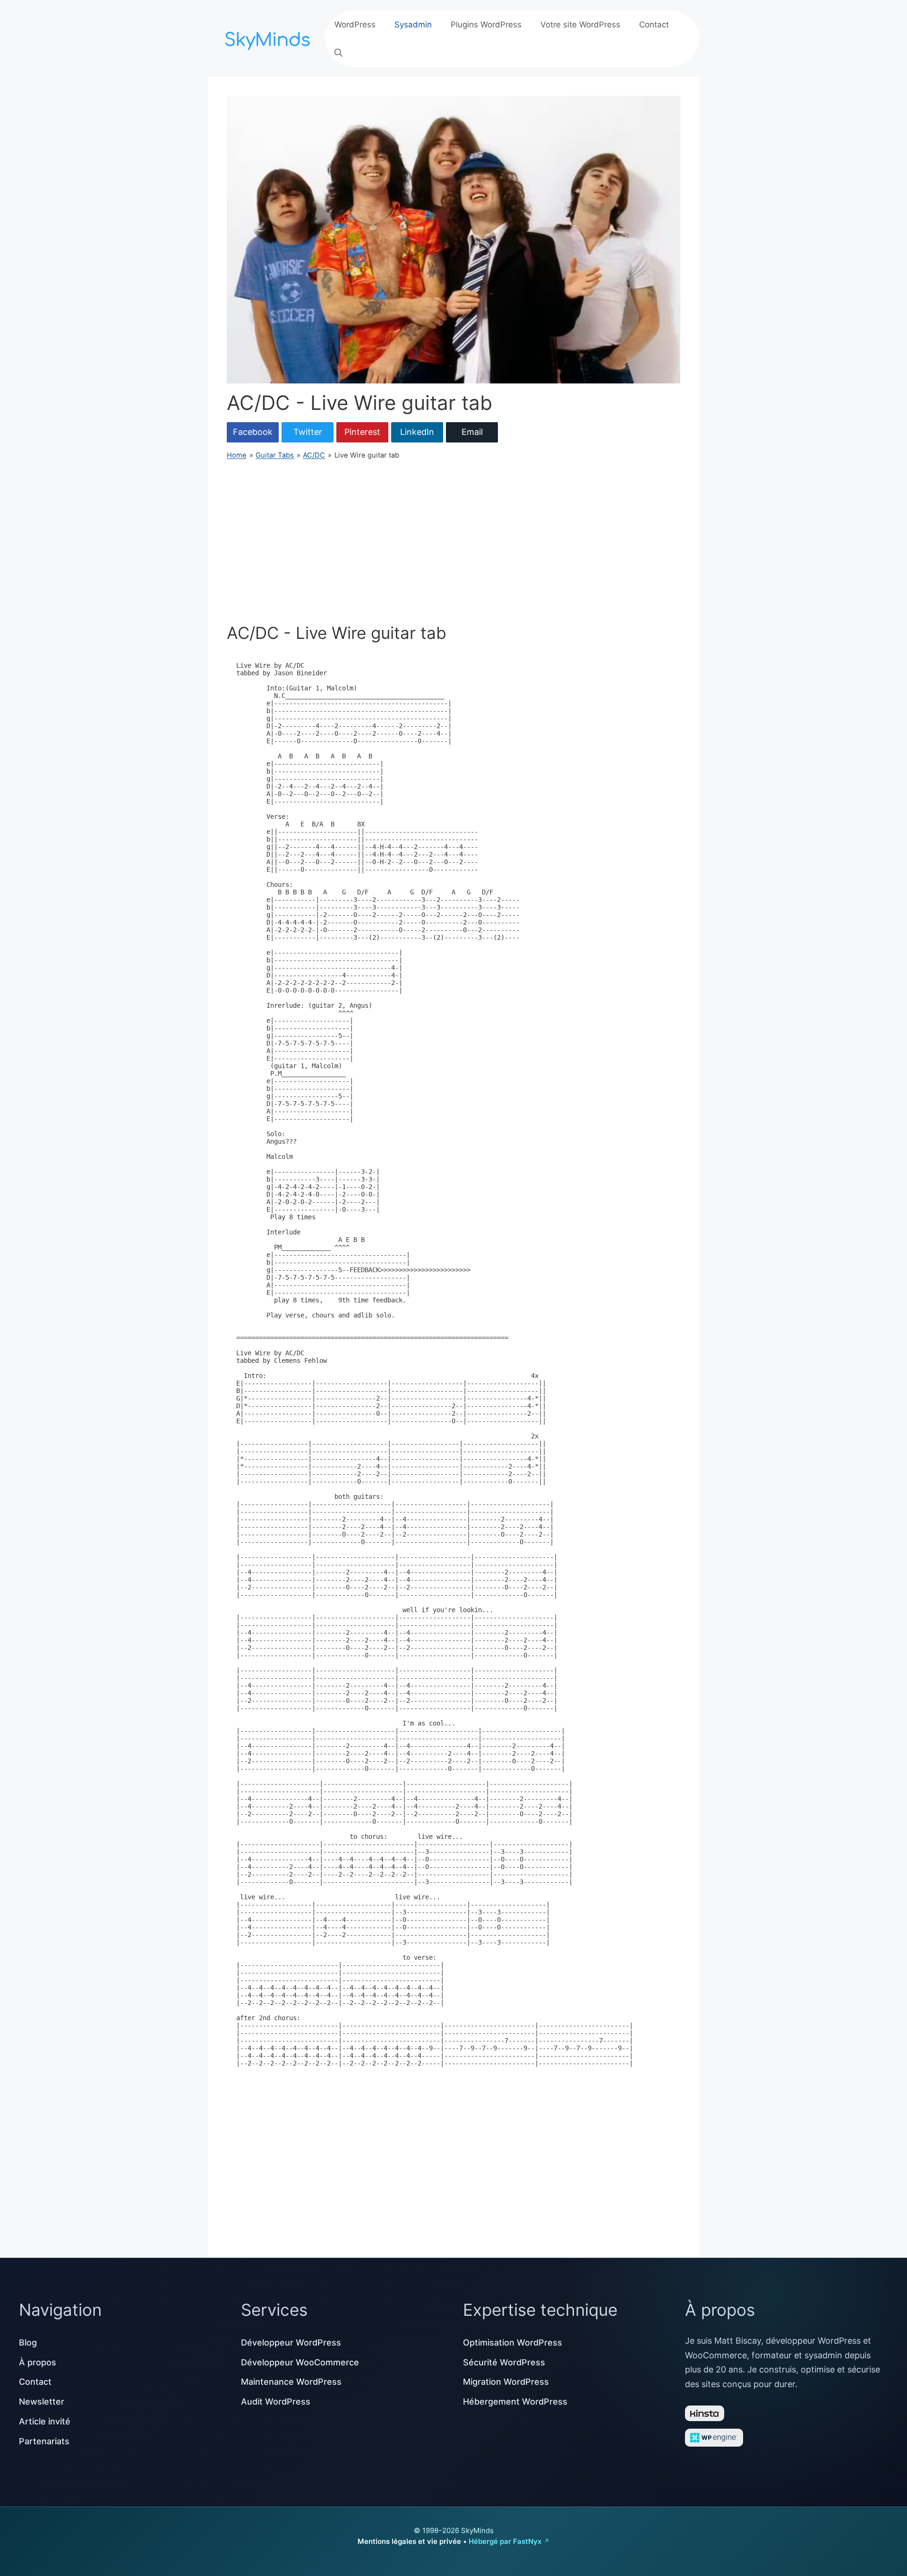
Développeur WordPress (291, 2342)
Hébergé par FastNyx (505, 2541)
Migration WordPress (506, 2382)
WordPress (355, 25)
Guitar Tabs (275, 455)
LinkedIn (417, 432)
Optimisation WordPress (513, 2342)
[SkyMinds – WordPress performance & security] (269, 38)
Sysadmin (413, 25)
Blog (28, 2342)
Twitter (308, 432)
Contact (654, 25)
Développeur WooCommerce (300, 2362)
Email (472, 432)
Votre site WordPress (580, 25)
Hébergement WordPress (515, 2402)
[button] (338, 53)
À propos (38, 2362)
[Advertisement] (453, 542)
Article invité (45, 2421)
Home (237, 455)
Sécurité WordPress (504, 2362)
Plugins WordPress (486, 25)
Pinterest (362, 432)
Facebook (253, 432)
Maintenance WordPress (291, 2382)
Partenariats (44, 2441)
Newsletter (42, 2402)
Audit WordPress (276, 2402)
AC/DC (314, 455)
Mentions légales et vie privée (409, 2541)
